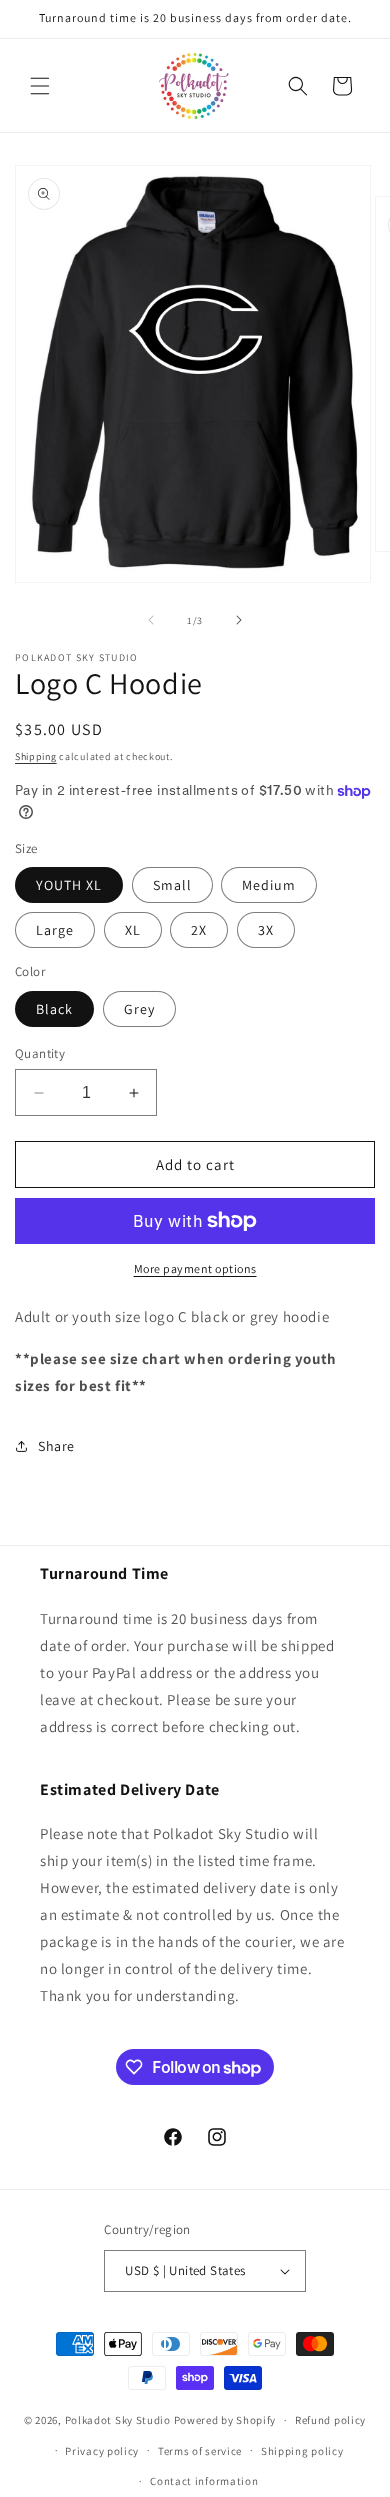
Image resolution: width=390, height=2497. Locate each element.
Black (54, 1009)
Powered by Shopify (225, 2420)
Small (172, 885)
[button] (40, 86)
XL (133, 930)
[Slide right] (239, 620)
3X (266, 930)
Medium (269, 885)
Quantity (40, 1053)
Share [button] (56, 1446)
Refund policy (330, 2420)
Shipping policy (302, 2451)
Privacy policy (102, 2451)
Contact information (204, 2481)
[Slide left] (151, 620)
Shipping (36, 756)
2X (199, 930)
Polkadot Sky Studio (118, 2420)
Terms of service (200, 2451)
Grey (139, 1009)
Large (55, 930)
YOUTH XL (69, 885)
